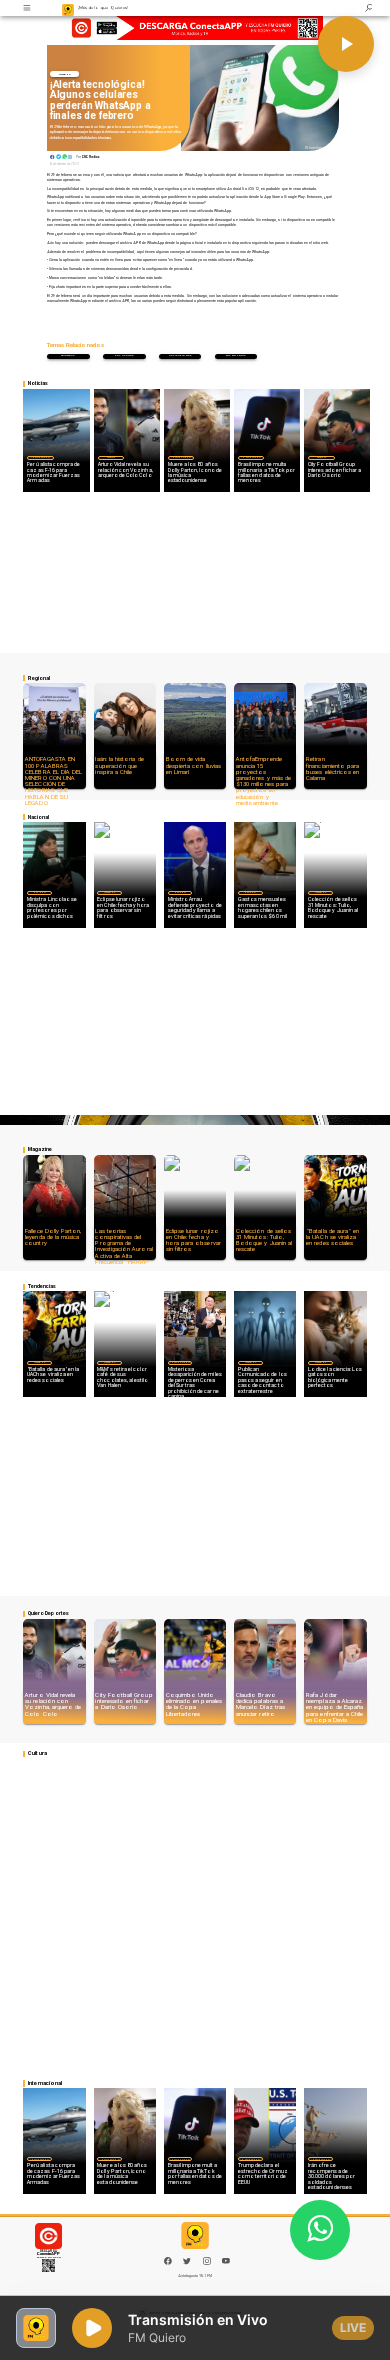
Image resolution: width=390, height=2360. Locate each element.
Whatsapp (68, 355)
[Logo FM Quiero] (69, 8)
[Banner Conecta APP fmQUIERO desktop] (194, 29)
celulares (124, 355)
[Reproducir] (346, 44)
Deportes (111, 457)
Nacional (39, 892)
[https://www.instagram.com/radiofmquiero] (207, 2264)
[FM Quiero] (28, 8)
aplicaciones (180, 355)
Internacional (41, 457)
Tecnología (236, 355)
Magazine (64, 74)
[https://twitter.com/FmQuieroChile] (187, 2264)
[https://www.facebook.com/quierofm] (168, 2261)
